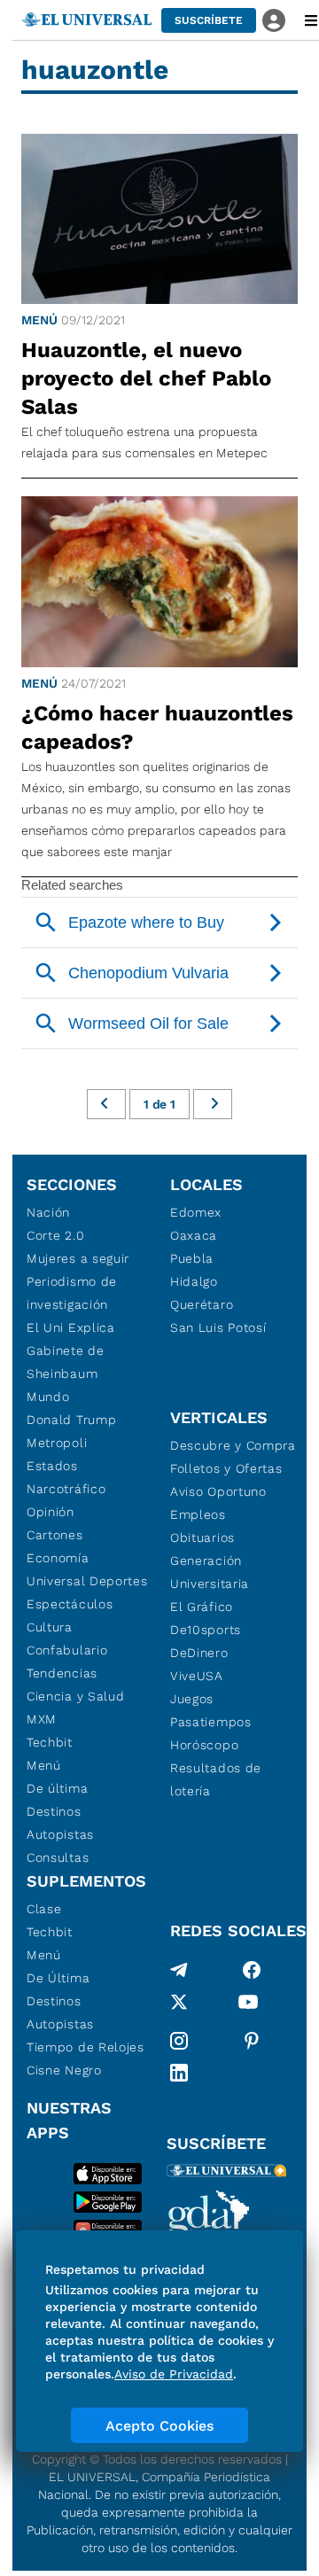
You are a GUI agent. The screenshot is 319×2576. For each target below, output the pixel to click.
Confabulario (67, 1650)
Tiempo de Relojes (86, 2047)
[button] (209, 20)
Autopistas (60, 1834)
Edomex (196, 1212)
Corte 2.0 (55, 1235)
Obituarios (202, 1537)
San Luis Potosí (218, 1327)
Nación (48, 1212)
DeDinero (199, 1653)
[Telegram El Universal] (179, 1970)
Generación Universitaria (210, 1572)
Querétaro (202, 1304)
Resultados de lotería (216, 1779)
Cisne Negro (64, 2070)
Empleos (198, 1514)
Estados (52, 1466)
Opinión (51, 1512)
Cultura (50, 1627)
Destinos (54, 1811)
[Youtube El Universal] (248, 2005)
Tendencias (62, 1673)
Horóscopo (204, 1745)
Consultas (58, 1857)
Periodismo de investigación (72, 1293)
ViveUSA (197, 1676)
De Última (58, 1978)
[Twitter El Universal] (179, 2005)
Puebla (192, 1258)
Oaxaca (194, 1235)
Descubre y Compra (233, 1445)
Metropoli (57, 1443)
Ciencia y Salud (76, 1696)
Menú (39, 320)
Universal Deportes (87, 1581)
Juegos (192, 1699)
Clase (44, 1909)
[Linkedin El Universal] (179, 2073)
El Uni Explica (71, 1327)
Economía (58, 1558)
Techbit (50, 1742)
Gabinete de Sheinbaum (66, 1362)
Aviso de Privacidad (174, 2374)
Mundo (48, 1397)
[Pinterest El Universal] (252, 2041)
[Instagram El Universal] (179, 2041)
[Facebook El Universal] (252, 1970)
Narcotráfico (66, 1489)
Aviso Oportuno (218, 1491)
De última (57, 1788)
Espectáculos (70, 1604)
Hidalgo (194, 1281)
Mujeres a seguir (78, 1258)
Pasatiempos (211, 1722)
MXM (42, 1719)
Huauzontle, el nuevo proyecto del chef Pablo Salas (146, 378)
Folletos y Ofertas (226, 1468)
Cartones (55, 1535)
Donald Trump (71, 1420)
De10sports (206, 1630)
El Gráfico (202, 1607)
